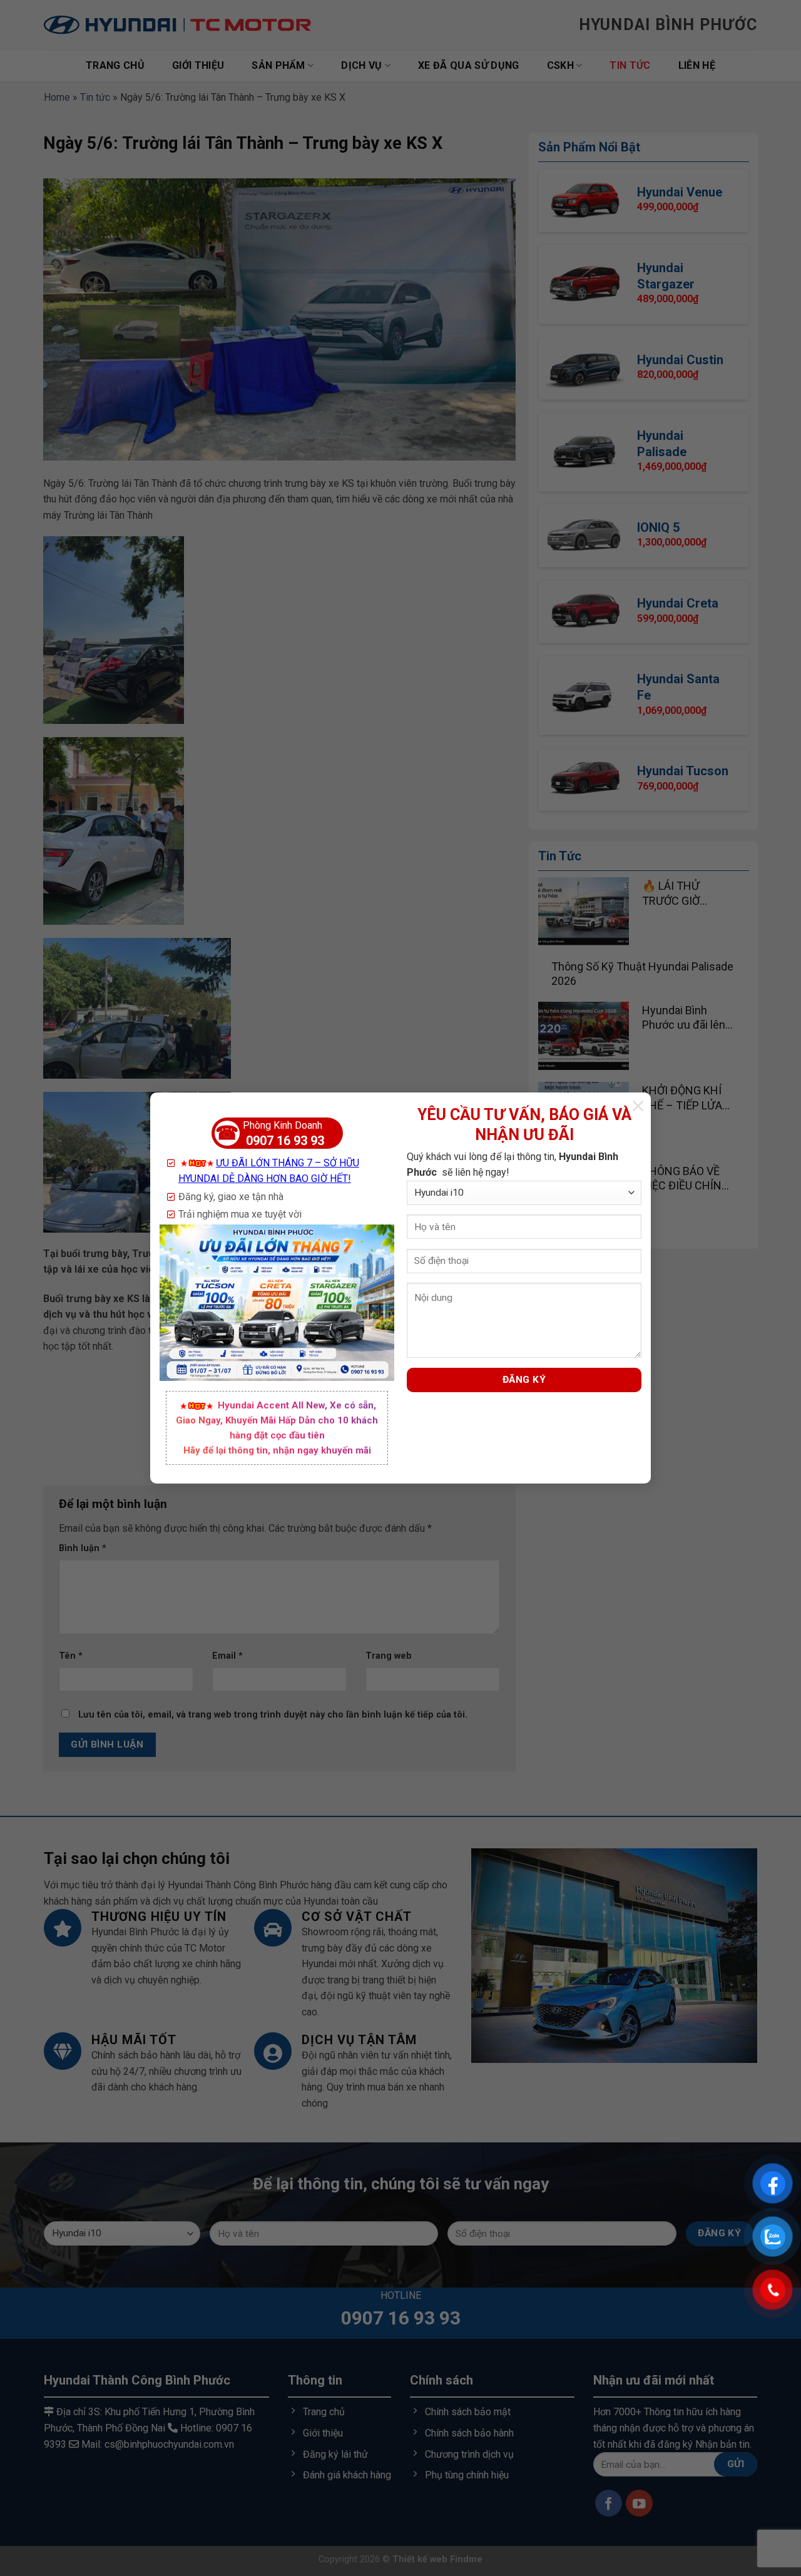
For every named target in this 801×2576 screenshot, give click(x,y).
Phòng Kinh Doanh (270, 1134)
